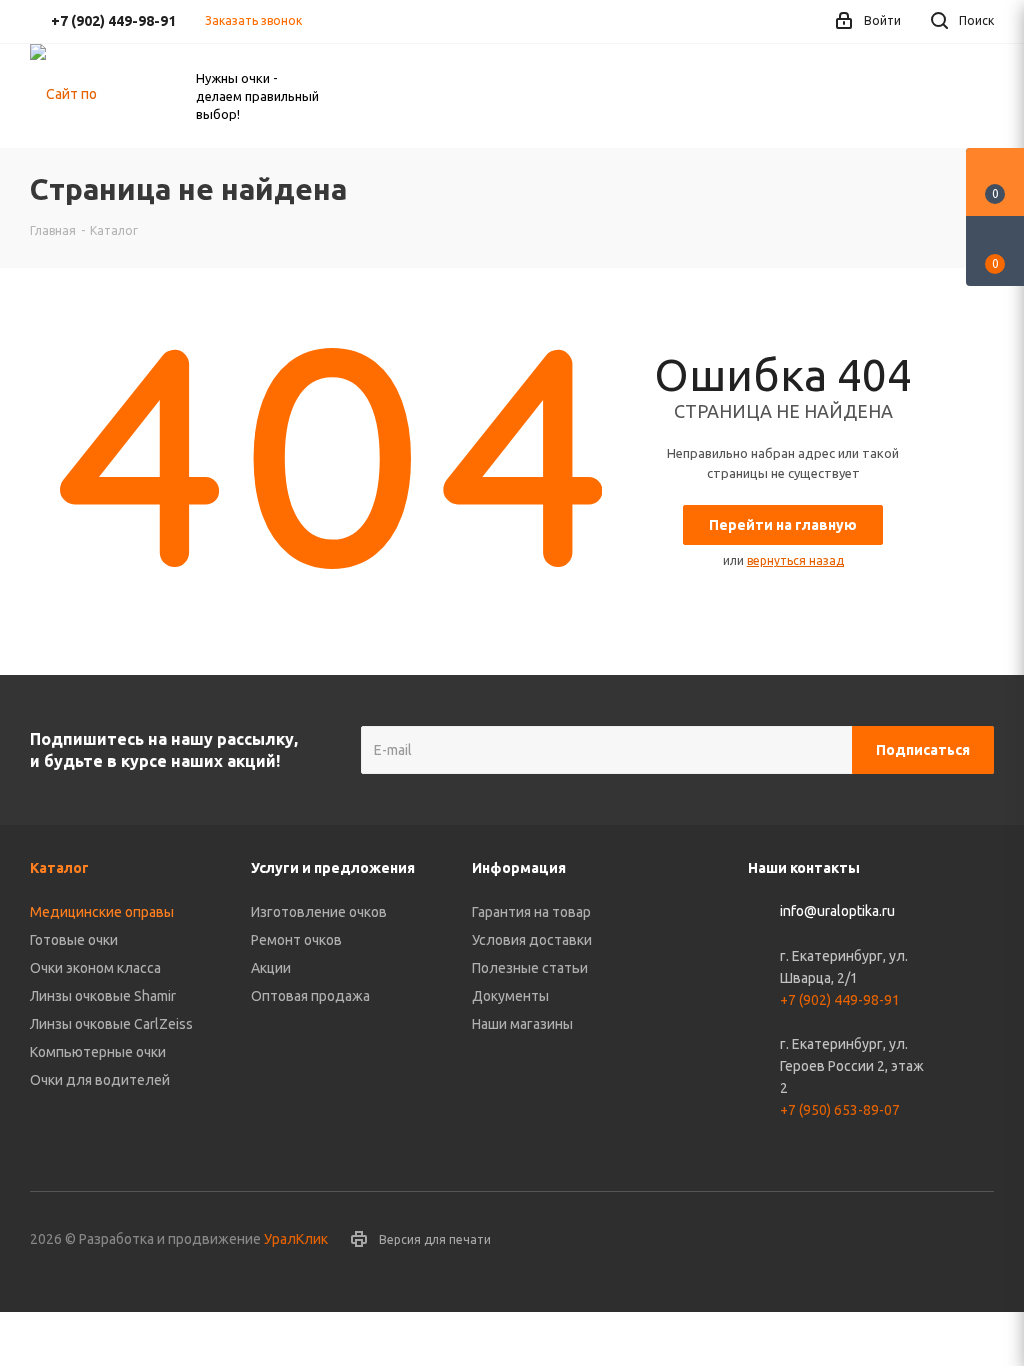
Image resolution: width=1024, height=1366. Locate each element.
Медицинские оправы (102, 912)
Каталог (59, 868)
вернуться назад (795, 560)
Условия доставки (532, 940)
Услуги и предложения (333, 868)
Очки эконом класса (95, 968)
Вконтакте (979, 1241)
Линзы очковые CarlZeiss (111, 1024)
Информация (519, 868)
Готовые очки (74, 940)
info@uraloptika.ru (837, 912)
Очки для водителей (100, 1080)
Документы (510, 996)
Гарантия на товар (531, 912)
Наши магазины (522, 1024)
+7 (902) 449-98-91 (840, 1000)
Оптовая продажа (310, 996)
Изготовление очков (319, 912)
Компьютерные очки (98, 1052)
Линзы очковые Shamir (103, 996)
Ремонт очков (296, 940)
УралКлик (296, 1239)
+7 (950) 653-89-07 (840, 1110)
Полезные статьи (530, 968)
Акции (271, 968)
